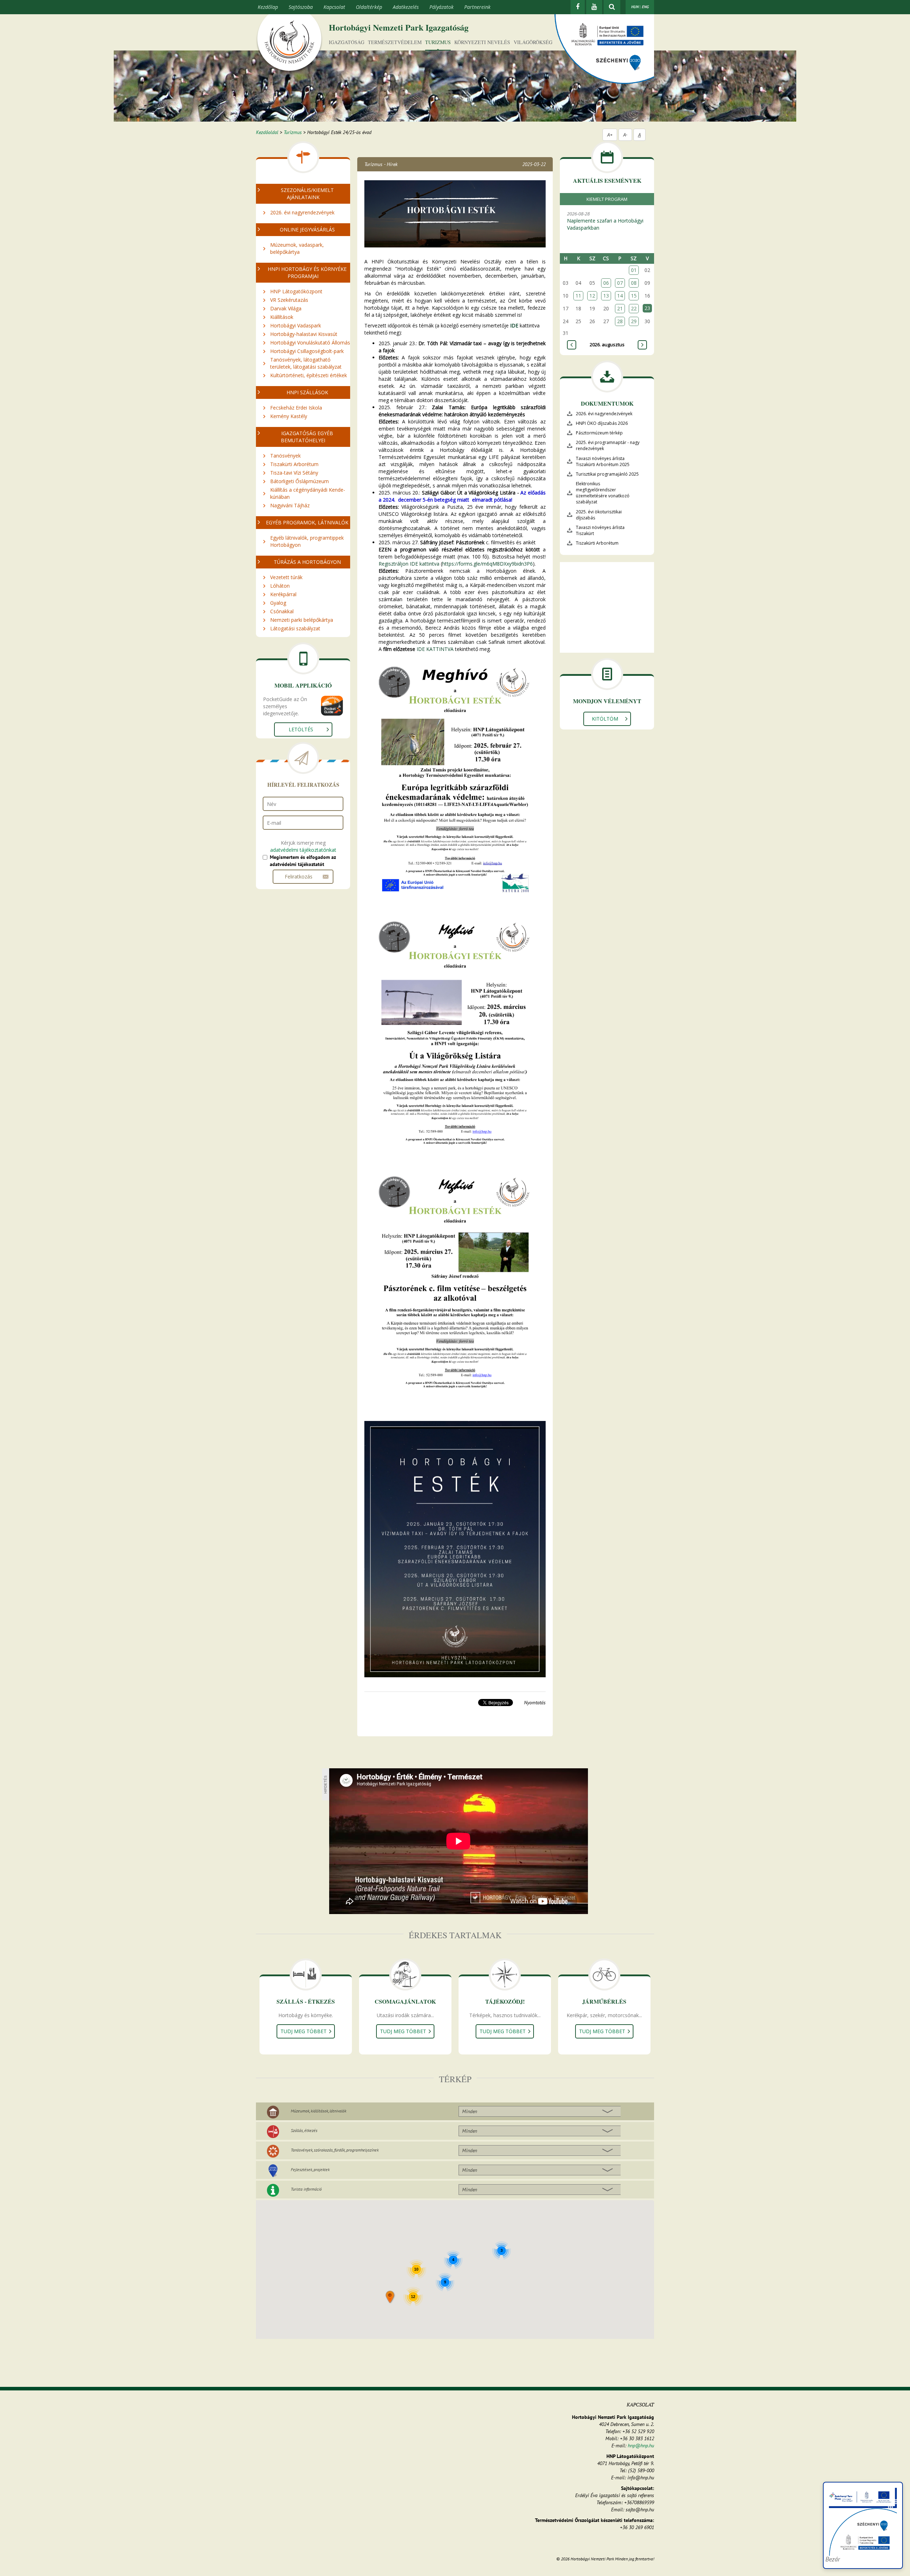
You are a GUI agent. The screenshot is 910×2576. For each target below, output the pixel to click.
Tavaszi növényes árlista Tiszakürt (600, 530)
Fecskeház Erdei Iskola (296, 408)
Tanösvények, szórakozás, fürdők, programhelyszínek (335, 2150)
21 (620, 308)
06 (606, 283)
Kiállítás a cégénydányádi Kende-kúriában (308, 493)
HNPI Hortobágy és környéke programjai (307, 272)
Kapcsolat (334, 7)
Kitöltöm (605, 719)
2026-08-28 (605, 221)
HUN (635, 7)
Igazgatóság (347, 42)
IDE (514, 325)
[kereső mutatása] (612, 7)
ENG (645, 7)
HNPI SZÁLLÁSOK (307, 392)
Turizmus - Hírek (381, 164)
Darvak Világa (286, 308)
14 (620, 296)
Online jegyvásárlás (307, 229)
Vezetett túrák (286, 577)
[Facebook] (578, 7)
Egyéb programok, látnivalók (307, 522)
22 (634, 308)
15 (634, 296)
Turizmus (438, 42)
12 (592, 296)
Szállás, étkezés (304, 2130)
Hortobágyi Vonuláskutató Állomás (310, 343)
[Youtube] (594, 7)
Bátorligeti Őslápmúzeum (299, 481)
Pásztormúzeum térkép (599, 433)
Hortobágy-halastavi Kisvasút (304, 334)
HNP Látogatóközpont (296, 291)
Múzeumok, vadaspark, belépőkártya (297, 248)
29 (634, 321)
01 (634, 270)
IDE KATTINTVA (435, 649)
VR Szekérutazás (289, 300)
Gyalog (278, 603)
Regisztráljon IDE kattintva (409, 564)
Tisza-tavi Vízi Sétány (294, 473)
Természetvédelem (395, 42)
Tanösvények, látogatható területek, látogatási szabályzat (306, 363)
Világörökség (533, 42)
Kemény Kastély (289, 416)
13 (606, 296)
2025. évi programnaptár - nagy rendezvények (608, 445)
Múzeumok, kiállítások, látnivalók (318, 2111)
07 (620, 283)
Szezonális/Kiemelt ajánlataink (307, 194)
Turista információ (306, 2189)
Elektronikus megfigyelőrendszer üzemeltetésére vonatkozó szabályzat (603, 493)
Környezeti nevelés (482, 42)
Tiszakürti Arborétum (294, 464)
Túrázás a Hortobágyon (307, 562)
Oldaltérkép (369, 7)
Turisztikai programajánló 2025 (607, 474)
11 (578, 296)
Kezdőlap (268, 7)
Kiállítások (282, 317)
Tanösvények (285, 456)
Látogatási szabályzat (295, 628)
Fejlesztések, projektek (310, 2169)
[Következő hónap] (642, 345)
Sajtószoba (301, 7)
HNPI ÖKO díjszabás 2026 (602, 423)
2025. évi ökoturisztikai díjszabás (599, 515)
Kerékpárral (283, 594)
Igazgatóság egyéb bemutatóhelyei (307, 437)
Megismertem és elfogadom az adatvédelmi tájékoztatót (303, 861)
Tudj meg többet (304, 2031)
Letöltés (301, 729)
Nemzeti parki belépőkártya (302, 620)
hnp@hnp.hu (641, 2446)
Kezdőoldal (267, 132)
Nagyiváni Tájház (290, 505)
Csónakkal (282, 611)
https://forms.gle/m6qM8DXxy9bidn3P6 (488, 564)
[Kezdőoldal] (289, 44)
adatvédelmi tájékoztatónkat (303, 850)
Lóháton (280, 586)
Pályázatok (441, 7)
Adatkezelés (406, 7)
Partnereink (477, 7)
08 (634, 283)
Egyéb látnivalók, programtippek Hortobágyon (307, 541)
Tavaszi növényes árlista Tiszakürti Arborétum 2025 (603, 461)
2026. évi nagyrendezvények (302, 212)
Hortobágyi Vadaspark (296, 325)
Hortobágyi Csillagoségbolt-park (307, 351)
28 (620, 321)
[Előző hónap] (572, 345)
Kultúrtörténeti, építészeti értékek (309, 375)
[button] (390, 2297)
